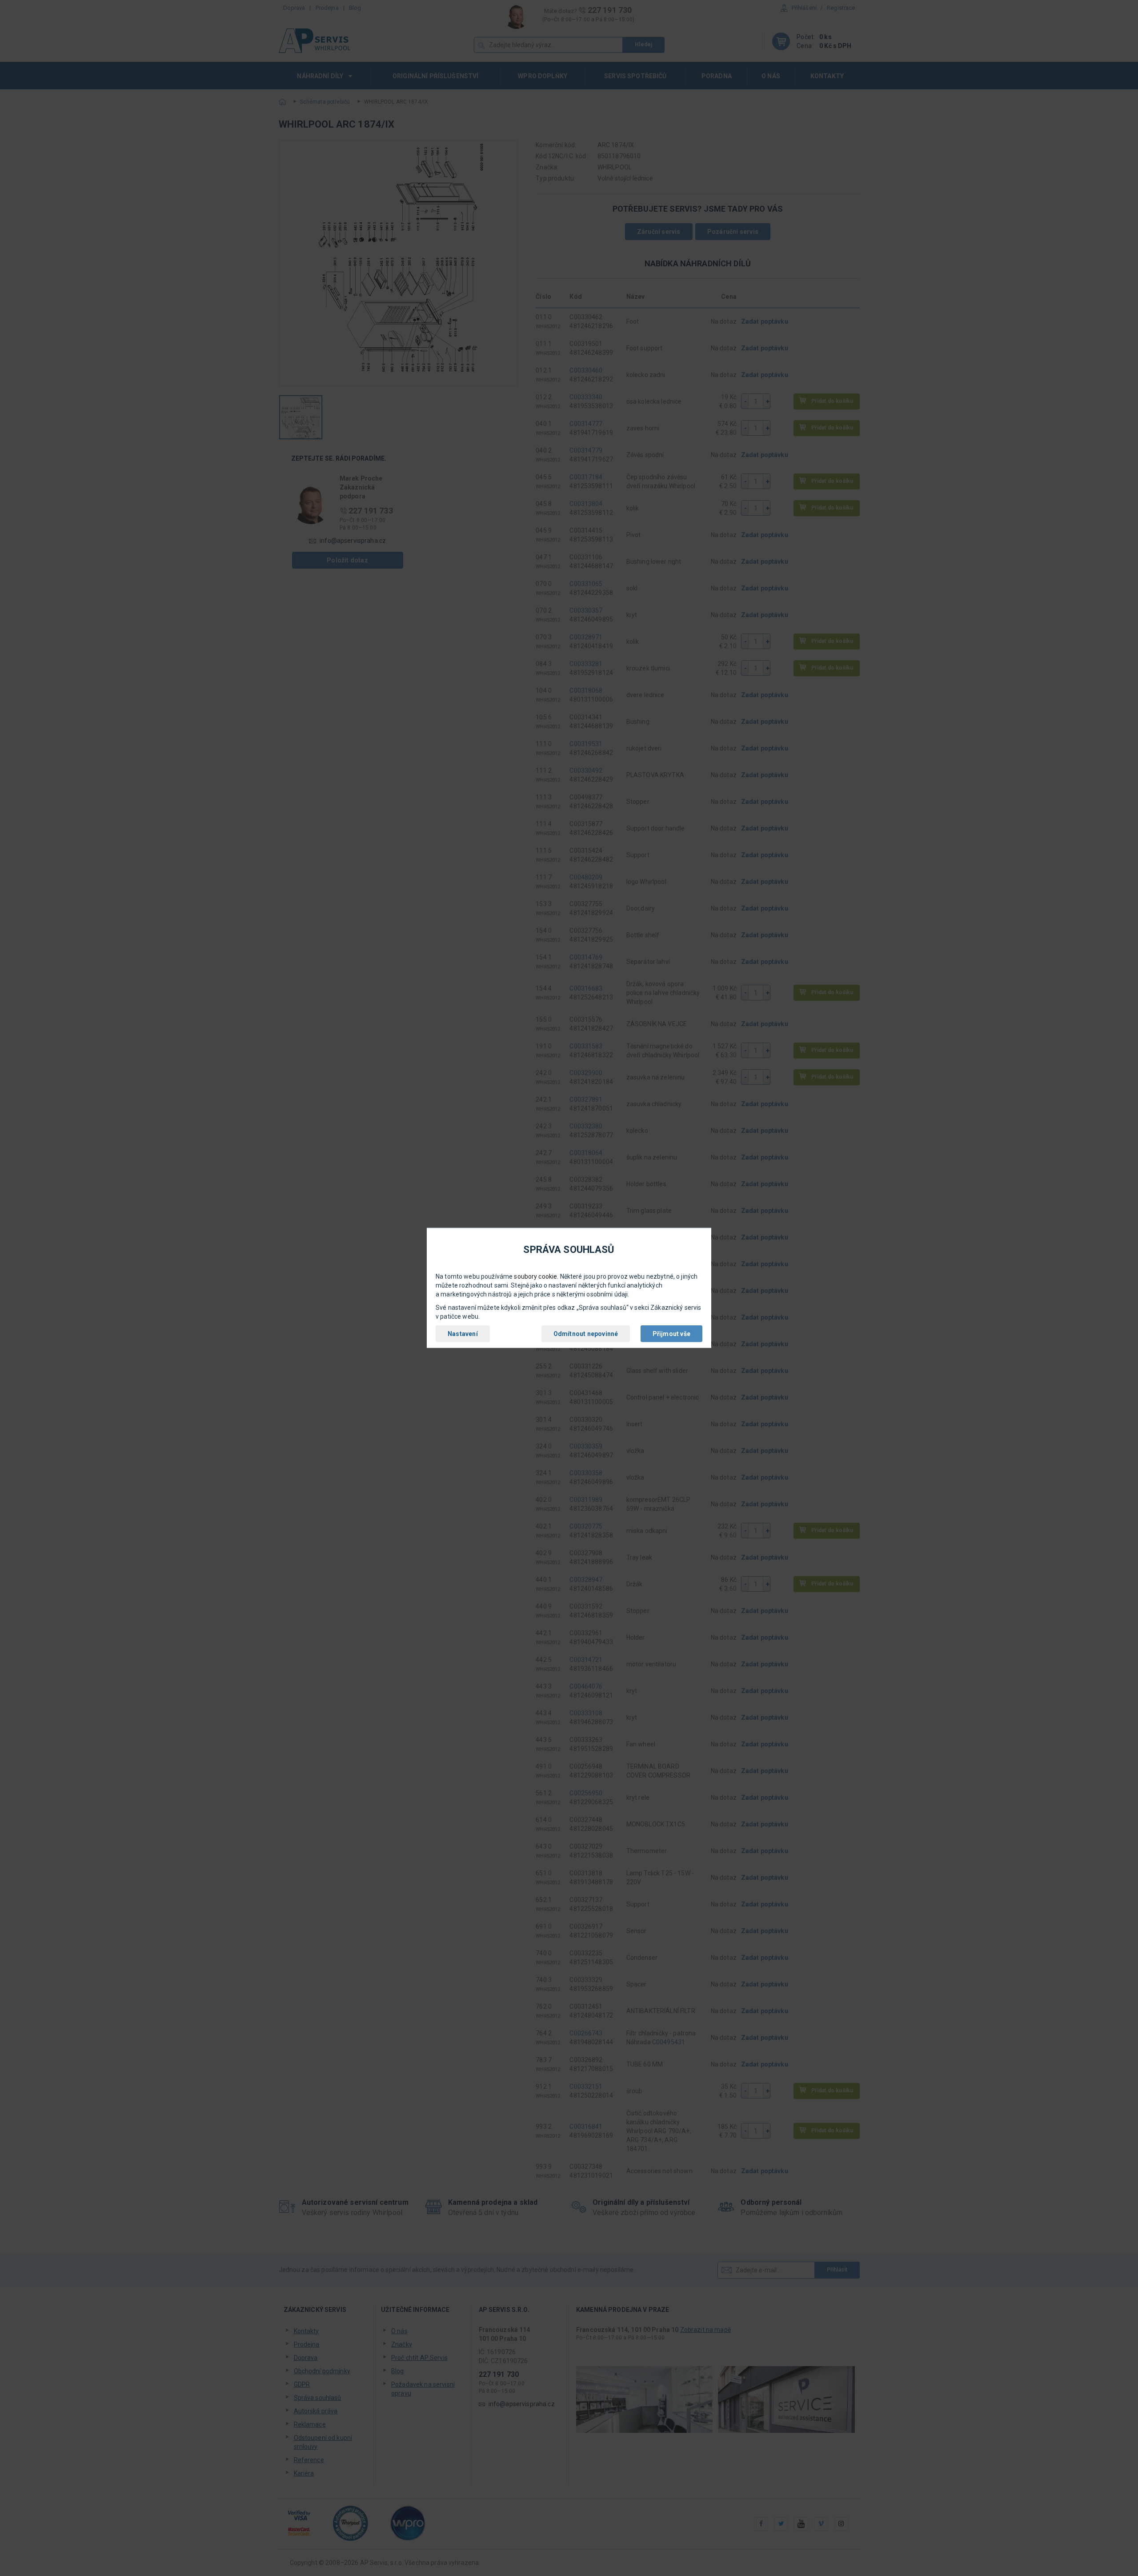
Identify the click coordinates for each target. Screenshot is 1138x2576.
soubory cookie (535, 1276)
